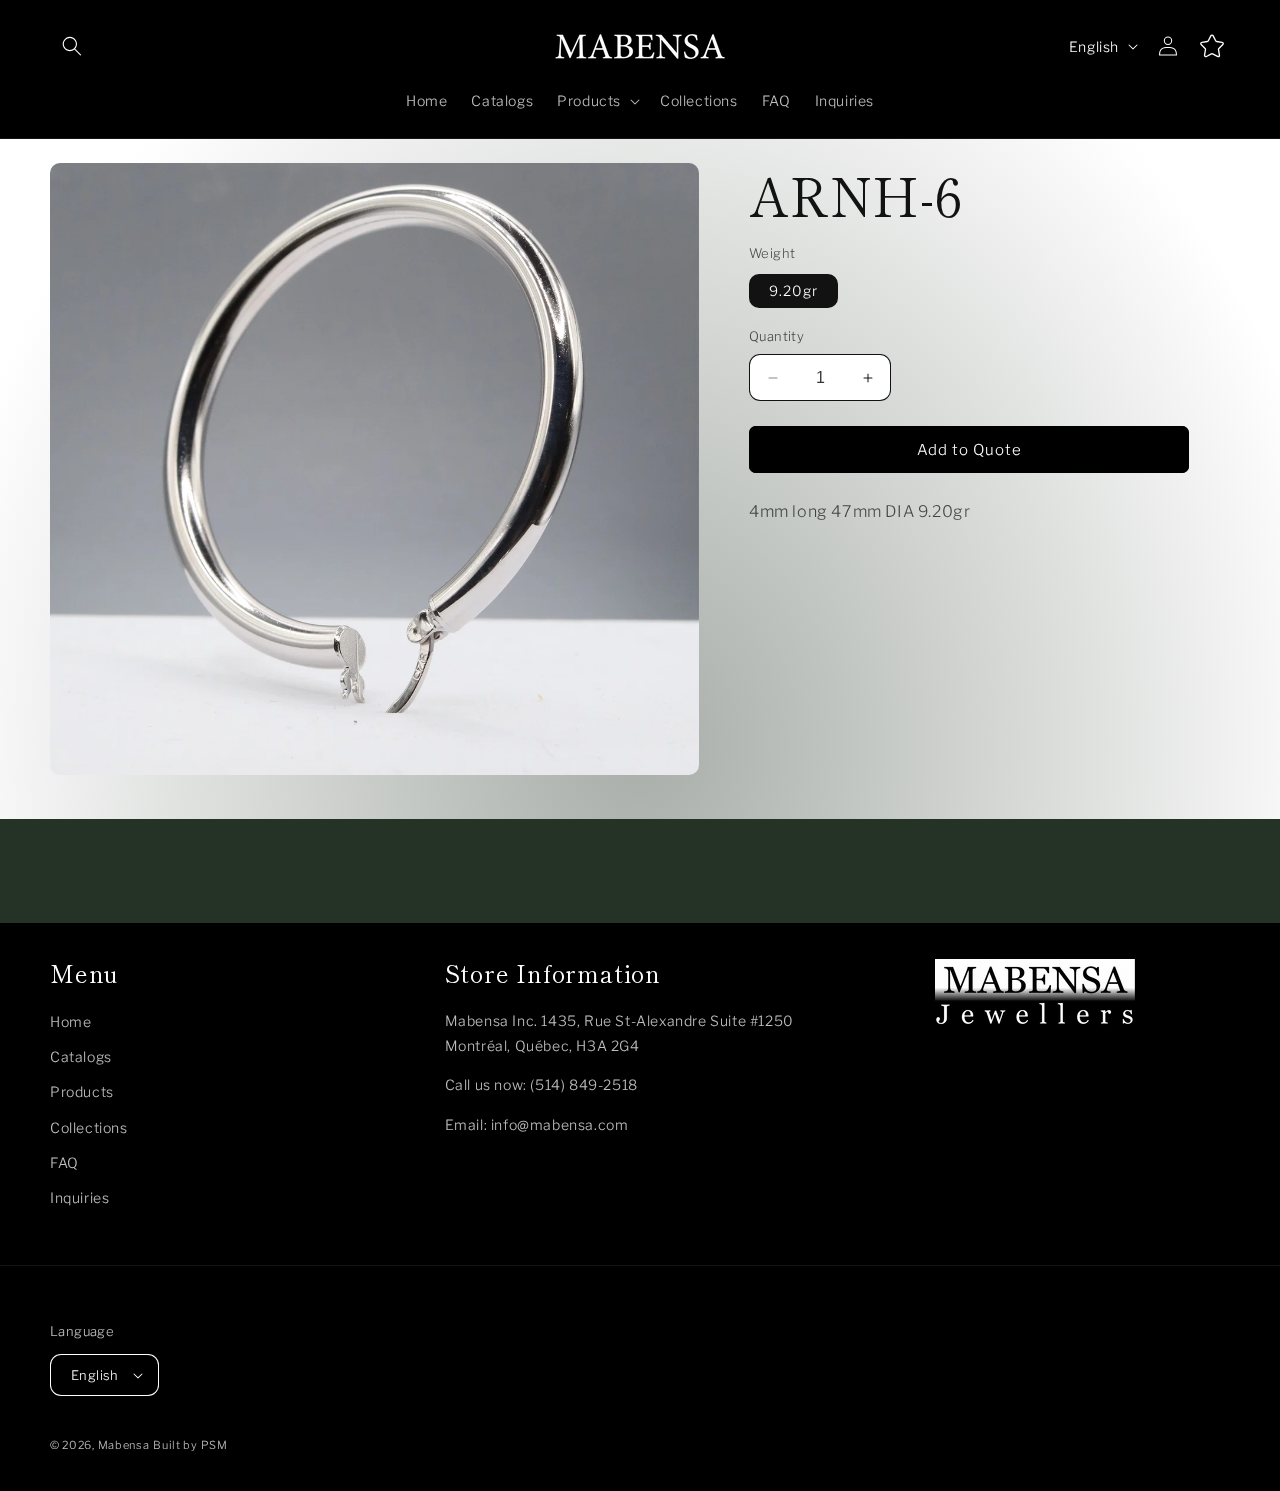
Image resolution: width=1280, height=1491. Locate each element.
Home (70, 1021)
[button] (72, 46)
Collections (89, 1127)
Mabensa (124, 1445)
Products (82, 1092)
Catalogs (81, 1056)
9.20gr (793, 291)
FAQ (64, 1162)
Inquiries (79, 1197)
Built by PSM (190, 1445)
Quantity (776, 337)
